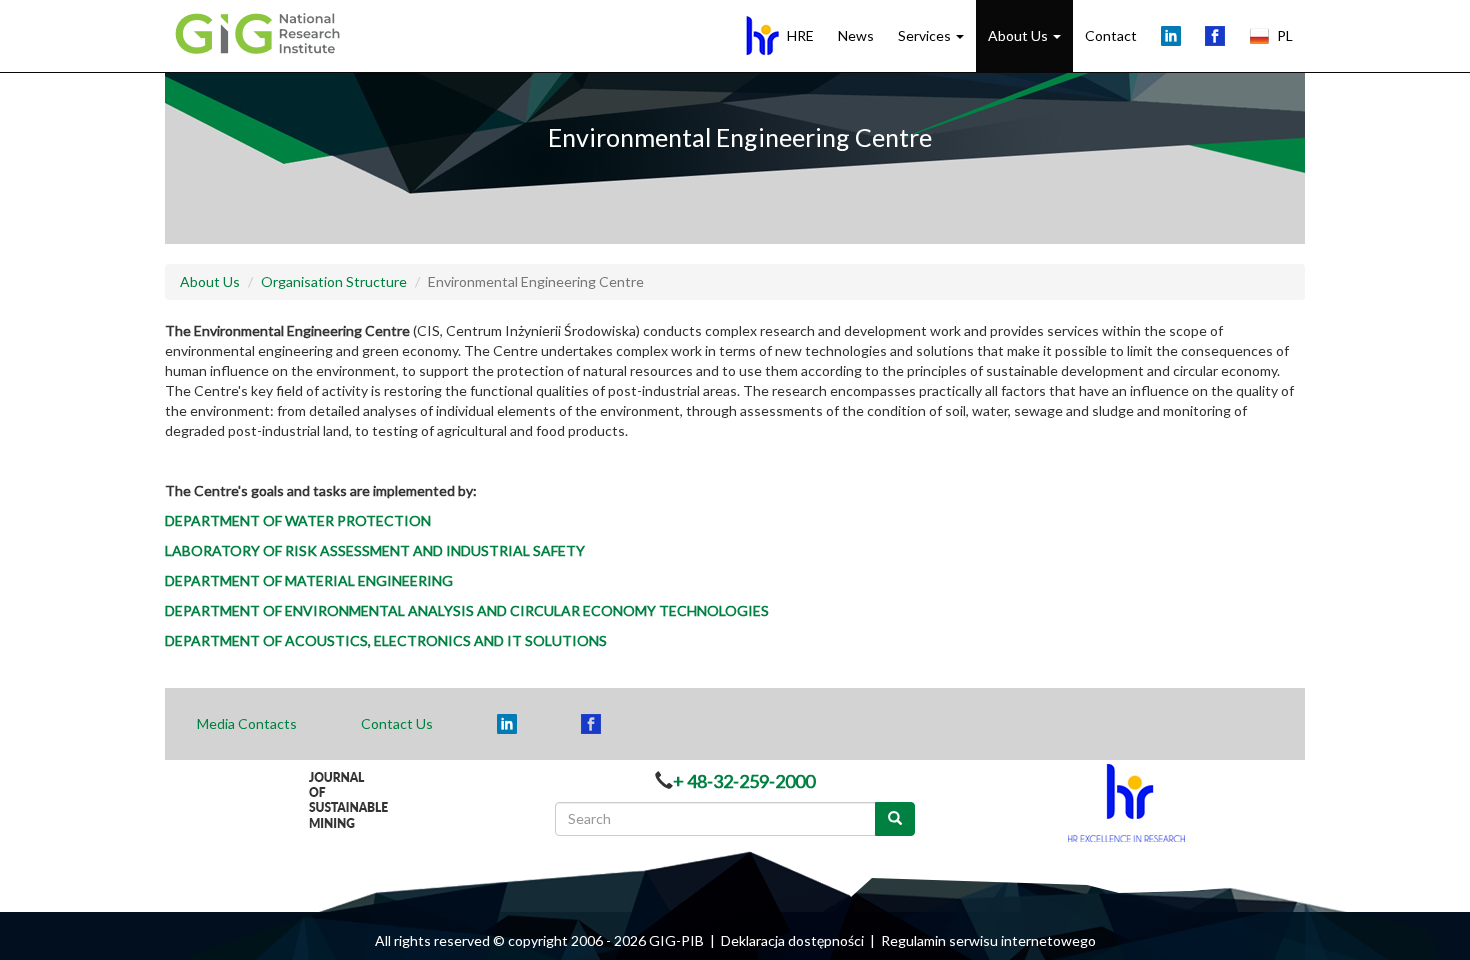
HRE (800, 35)
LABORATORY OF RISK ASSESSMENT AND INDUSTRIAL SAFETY (375, 550)
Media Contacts (247, 723)
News (856, 35)
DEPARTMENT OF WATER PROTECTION (298, 520)
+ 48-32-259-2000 (744, 781)
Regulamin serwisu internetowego (988, 940)
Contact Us (397, 723)
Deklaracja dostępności (792, 940)
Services (926, 35)
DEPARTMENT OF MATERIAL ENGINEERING (309, 580)
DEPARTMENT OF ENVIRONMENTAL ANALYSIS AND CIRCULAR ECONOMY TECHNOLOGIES (467, 610)
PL (1285, 35)
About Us (1019, 35)
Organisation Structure (334, 281)
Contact (1111, 35)
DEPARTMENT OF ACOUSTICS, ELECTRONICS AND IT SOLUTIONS (386, 640)
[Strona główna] (263, 32)
